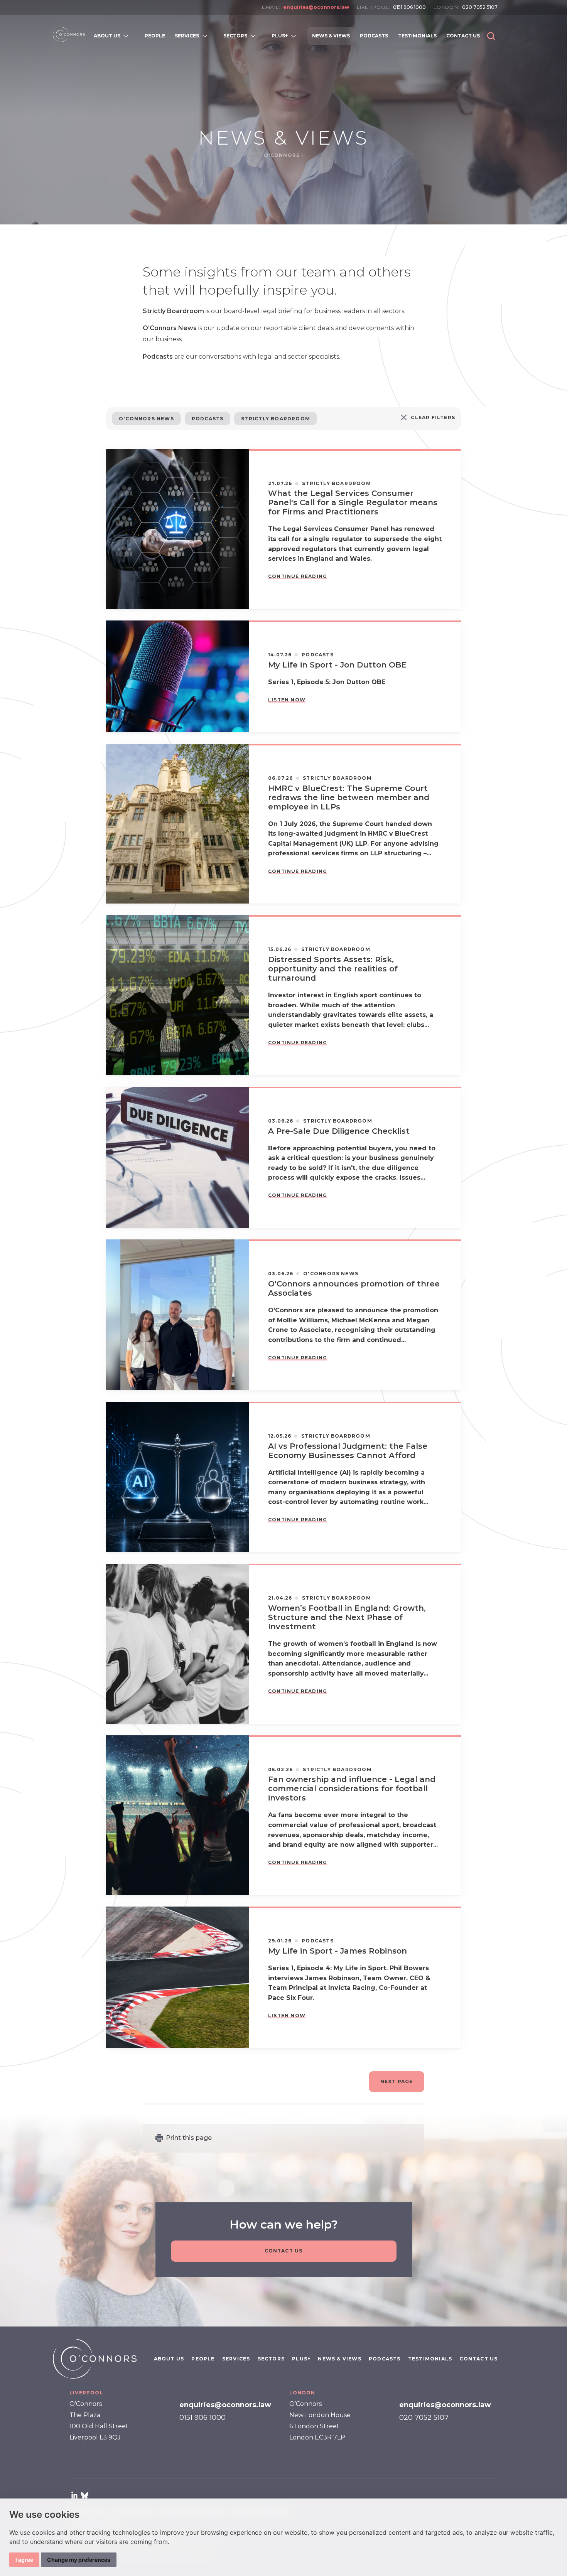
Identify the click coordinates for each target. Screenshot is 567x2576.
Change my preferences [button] (79, 2560)
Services (236, 2359)
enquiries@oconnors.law (316, 7)
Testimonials (430, 2359)
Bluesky (84, 2495)
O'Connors (283, 155)
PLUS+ (301, 2359)
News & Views (339, 2359)
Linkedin (74, 2495)
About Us (169, 2359)
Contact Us (284, 2251)
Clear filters (433, 417)
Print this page (189, 2138)
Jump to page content (284, 19)
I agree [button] (24, 2560)
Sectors (271, 2359)
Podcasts (208, 419)
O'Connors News (146, 419)
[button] (491, 36)
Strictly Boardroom (276, 419)
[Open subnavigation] (127, 36)
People (203, 2359)
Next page (397, 2081)
